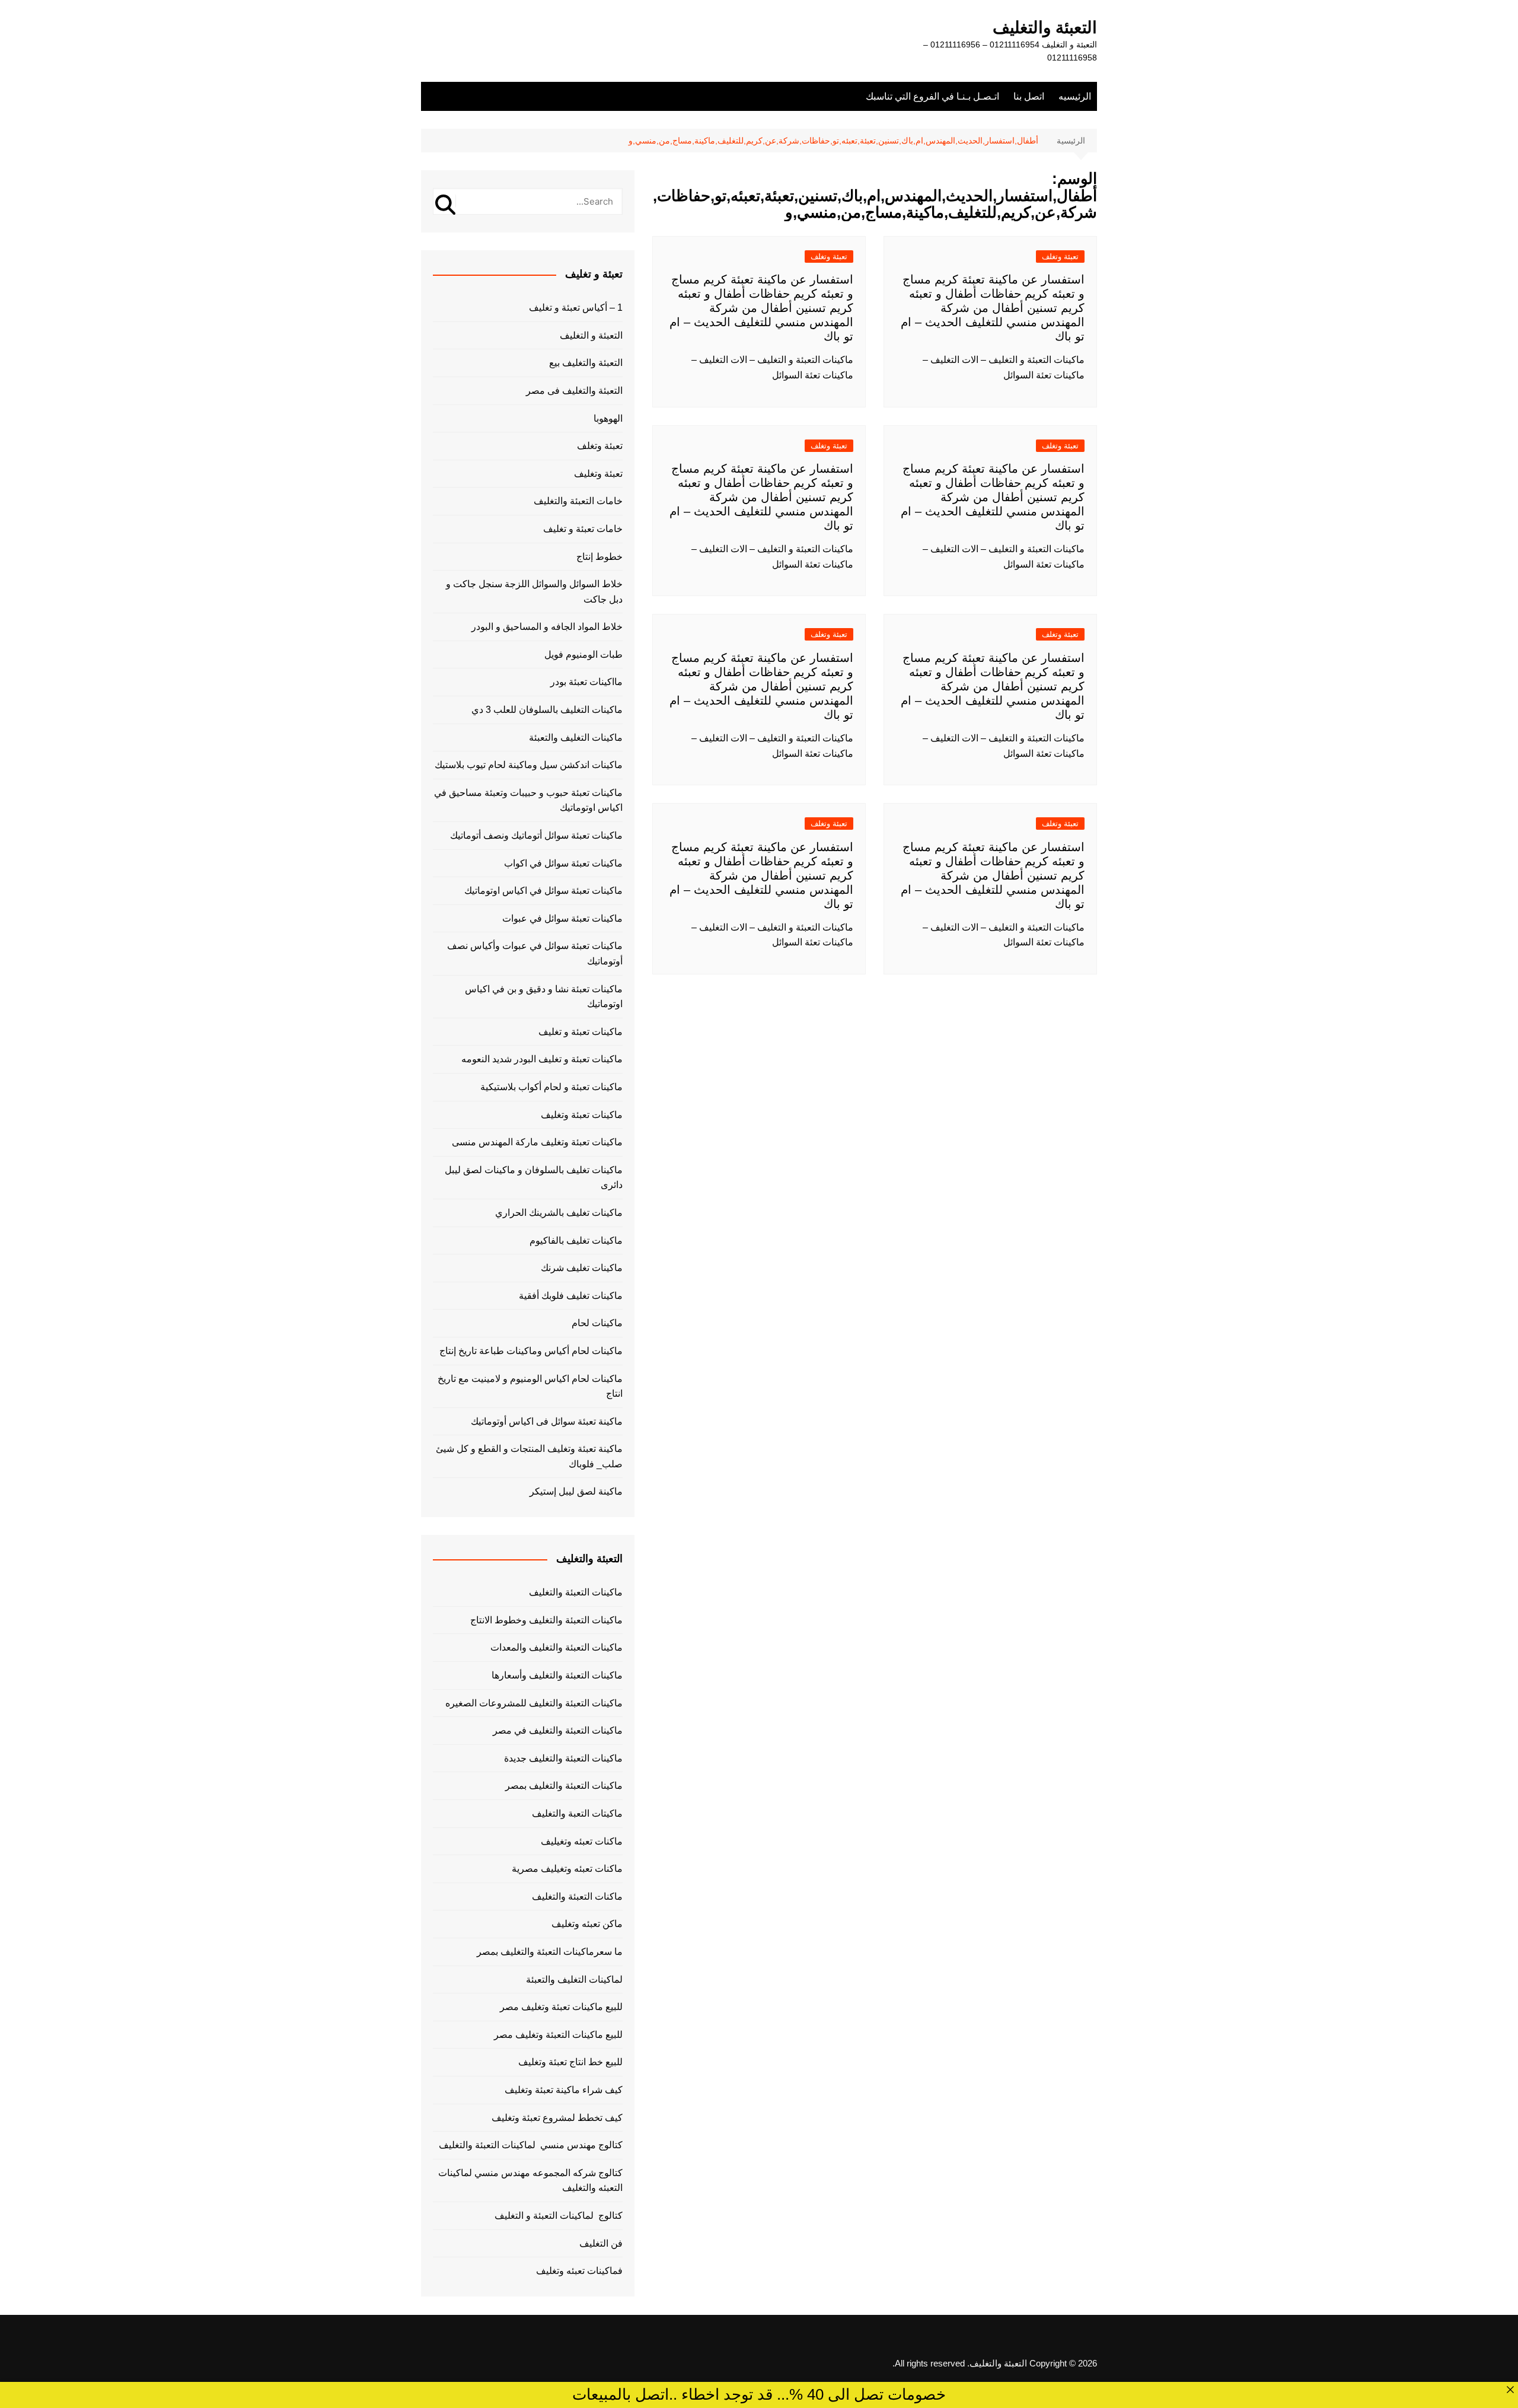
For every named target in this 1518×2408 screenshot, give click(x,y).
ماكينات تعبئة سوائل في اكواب (563, 863)
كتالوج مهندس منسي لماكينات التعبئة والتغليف (531, 2145)
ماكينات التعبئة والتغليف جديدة (563, 1758)
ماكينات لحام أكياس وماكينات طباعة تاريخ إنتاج (531, 1351)
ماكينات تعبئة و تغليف (581, 1032)
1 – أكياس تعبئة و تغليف (576, 308)
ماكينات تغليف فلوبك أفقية (571, 1296)
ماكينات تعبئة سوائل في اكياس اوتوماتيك (543, 891)
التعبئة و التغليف (591, 335)
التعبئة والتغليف (1045, 28)
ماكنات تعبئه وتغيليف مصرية (567, 1869)
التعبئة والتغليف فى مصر (574, 391)
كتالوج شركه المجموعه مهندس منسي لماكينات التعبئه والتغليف (530, 2181)
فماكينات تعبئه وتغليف (579, 2271)
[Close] (1510, 2390)
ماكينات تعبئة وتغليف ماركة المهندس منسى (537, 1142)
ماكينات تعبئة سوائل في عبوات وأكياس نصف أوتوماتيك (535, 953)
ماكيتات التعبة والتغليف (577, 1813)
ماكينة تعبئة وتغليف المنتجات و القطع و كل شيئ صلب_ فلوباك (529, 1456)
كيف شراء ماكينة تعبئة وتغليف (564, 2090)
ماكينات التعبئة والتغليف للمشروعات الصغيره (534, 1703)
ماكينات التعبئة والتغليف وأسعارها (557, 1675)
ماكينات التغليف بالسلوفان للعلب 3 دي (547, 710)
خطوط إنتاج (599, 557)
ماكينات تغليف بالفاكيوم (576, 1240)
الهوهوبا (608, 418)
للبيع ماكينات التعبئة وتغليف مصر (558, 2035)
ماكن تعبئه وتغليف (587, 1924)
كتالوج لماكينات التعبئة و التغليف (559, 2216)
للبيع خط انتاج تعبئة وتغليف (570, 2062)
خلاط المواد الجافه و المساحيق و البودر (547, 627)
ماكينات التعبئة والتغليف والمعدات (557, 1647)
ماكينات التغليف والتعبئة (576, 738)
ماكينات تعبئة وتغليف (582, 1115)
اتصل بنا (1029, 96)
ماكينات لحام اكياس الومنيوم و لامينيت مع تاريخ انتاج (530, 1386)
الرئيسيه (1075, 96)
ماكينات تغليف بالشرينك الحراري (559, 1213)
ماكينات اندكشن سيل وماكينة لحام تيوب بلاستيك (529, 765)
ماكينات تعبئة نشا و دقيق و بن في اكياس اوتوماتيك (544, 997)
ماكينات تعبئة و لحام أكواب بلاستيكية (551, 1087)
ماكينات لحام (597, 1323)
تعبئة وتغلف (1060, 257)
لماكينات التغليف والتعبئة (574, 1979)
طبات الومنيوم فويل (583, 654)
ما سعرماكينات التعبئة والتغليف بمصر (550, 1952)
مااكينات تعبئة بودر (586, 682)
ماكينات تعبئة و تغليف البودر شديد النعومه (542, 1059)
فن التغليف (601, 2243)
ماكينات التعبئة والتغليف (576, 1592)
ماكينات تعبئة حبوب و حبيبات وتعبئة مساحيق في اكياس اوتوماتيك (528, 800)
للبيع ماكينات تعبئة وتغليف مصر (561, 2007)
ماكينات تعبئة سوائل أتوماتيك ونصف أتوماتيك (536, 835)
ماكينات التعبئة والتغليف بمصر (564, 1786)
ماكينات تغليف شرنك (582, 1268)
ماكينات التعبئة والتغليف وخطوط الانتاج (546, 1620)
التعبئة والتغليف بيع (586, 363)
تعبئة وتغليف (598, 474)
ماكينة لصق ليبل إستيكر (576, 1491)
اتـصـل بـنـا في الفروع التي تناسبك (932, 96)
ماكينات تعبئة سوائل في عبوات (562, 918)
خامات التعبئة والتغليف (578, 501)
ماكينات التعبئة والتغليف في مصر (558, 1730)
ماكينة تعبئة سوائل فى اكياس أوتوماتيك (547, 1421)
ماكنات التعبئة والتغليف (577, 1896)
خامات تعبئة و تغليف (583, 529)
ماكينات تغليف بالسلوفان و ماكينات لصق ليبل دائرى (534, 1178)
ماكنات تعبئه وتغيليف (582, 1841)
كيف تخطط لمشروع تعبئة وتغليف (557, 2118)
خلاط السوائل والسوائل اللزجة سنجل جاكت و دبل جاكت (534, 592)
